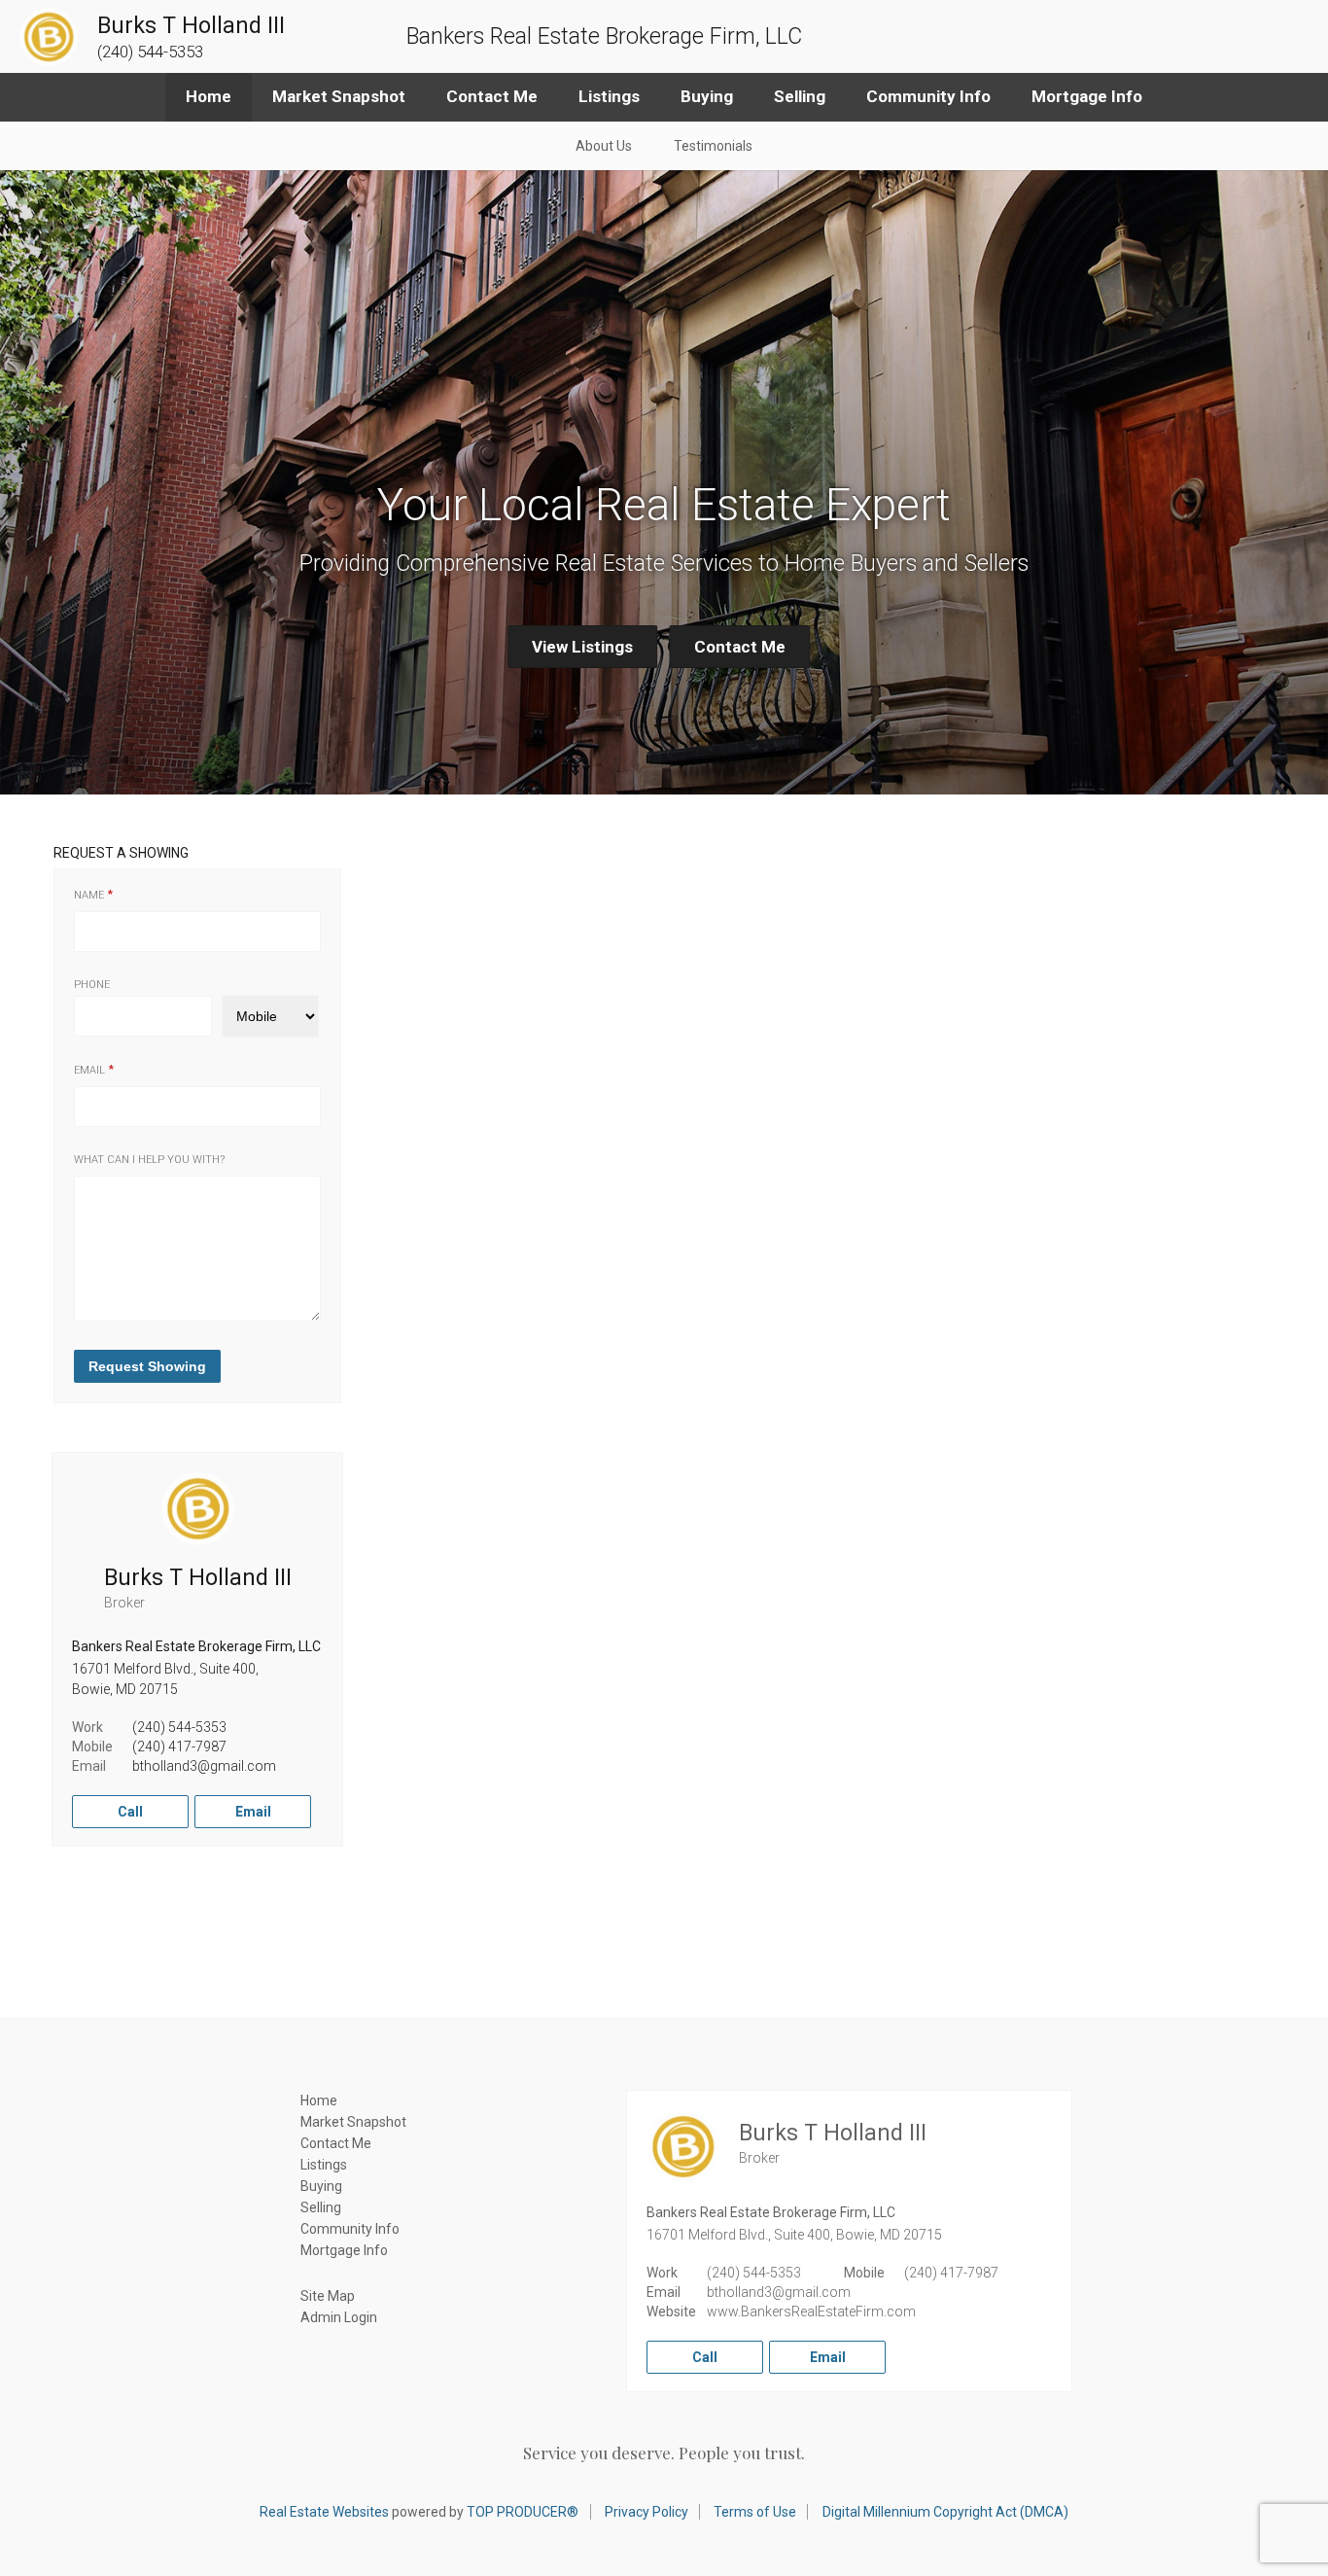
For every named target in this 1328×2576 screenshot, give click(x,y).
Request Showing (147, 1366)
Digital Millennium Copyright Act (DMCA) (945, 2512)
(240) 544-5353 (179, 1727)
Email (89, 1070)
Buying (707, 96)
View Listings (582, 647)
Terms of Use (755, 2512)
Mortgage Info (1087, 96)
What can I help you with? (149, 1160)
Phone (92, 985)
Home (209, 96)
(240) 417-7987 (179, 1747)
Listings (609, 96)
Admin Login (339, 2317)
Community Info (928, 96)
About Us (604, 146)
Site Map (328, 2296)
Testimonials (713, 146)
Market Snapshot (339, 96)
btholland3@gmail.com (204, 1766)
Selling (800, 96)
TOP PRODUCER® (523, 2512)
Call (130, 1812)
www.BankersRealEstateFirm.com (811, 2311)
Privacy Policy (647, 2512)
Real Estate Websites (324, 2512)
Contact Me (492, 96)
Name (89, 895)
